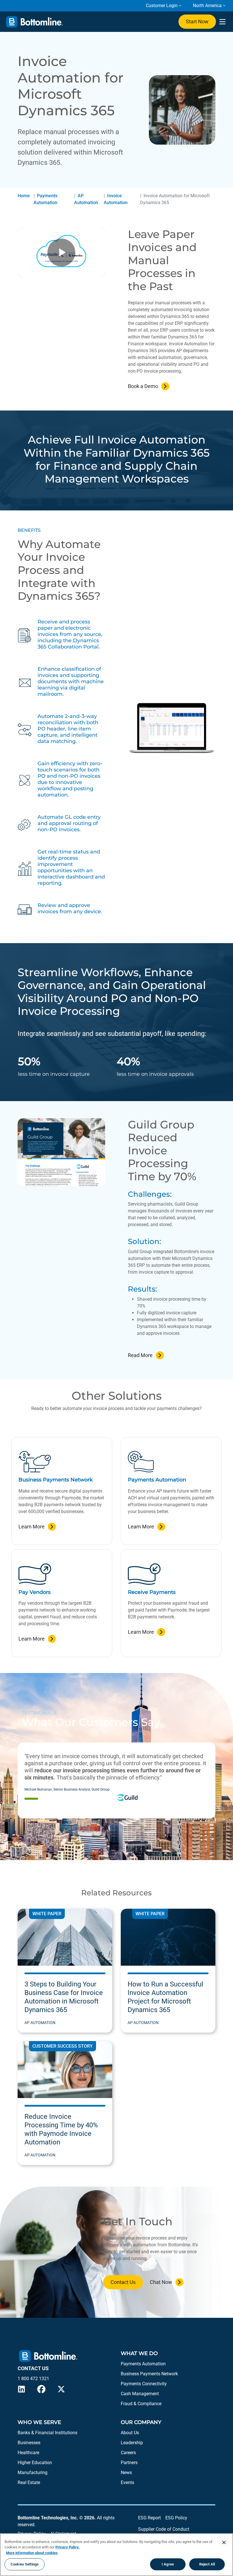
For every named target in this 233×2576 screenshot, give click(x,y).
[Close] (224, 2542)
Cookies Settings (25, 2564)
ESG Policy (176, 2518)
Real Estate (29, 2482)
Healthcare (28, 2453)
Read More (140, 1355)
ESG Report (149, 2518)
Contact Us (123, 2282)
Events (127, 2482)
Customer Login (162, 6)
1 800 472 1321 (33, 2379)
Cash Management (140, 2394)
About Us (130, 2433)
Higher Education (35, 2463)
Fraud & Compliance (141, 2404)
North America (207, 6)
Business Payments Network (149, 2374)
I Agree (168, 2564)
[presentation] (222, 22)
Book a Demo (143, 386)
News (126, 2473)
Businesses (29, 2443)
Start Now (197, 21)
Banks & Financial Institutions (47, 2433)
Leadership (132, 2443)
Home (24, 196)
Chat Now (161, 2282)
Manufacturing (33, 2473)
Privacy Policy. (67, 2547)
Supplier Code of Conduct (164, 2529)
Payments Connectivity (144, 2384)
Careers (128, 2453)
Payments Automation (143, 2364)
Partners (129, 2463)
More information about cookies (32, 2553)
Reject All (207, 2564)
